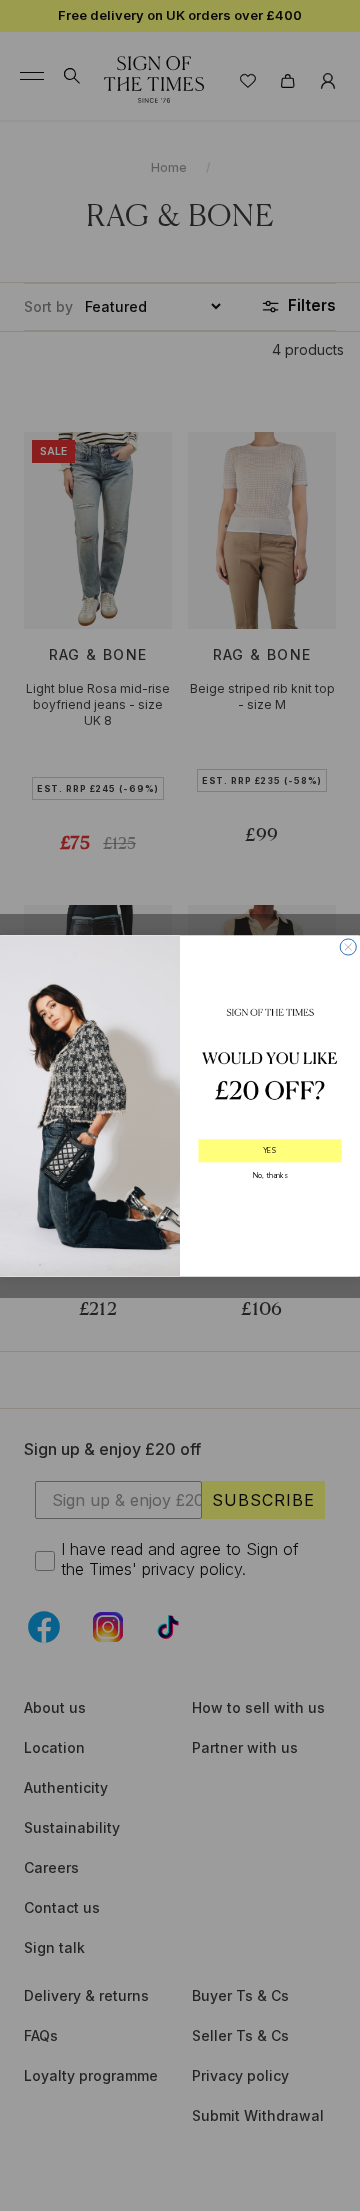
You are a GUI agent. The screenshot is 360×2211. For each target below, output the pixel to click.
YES (269, 1150)
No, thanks (270, 1175)
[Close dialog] (348, 946)
